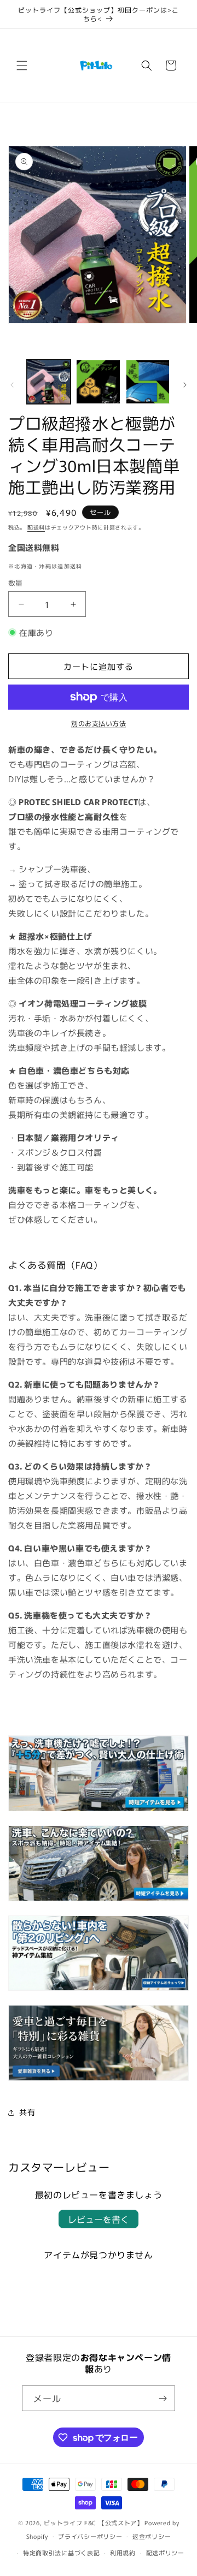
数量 (16, 583)
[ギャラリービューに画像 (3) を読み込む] (148, 382)
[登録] (163, 2398)
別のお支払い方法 (99, 723)
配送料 (36, 527)
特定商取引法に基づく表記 (61, 2553)
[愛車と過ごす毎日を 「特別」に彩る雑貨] (99, 2080)
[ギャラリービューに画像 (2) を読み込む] (98, 382)
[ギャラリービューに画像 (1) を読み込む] (49, 382)
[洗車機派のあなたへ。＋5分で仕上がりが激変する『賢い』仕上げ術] (99, 1810)
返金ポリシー (152, 2536)
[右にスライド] (185, 385)
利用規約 (123, 2553)
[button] (22, 66)
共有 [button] (27, 2112)
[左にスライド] (12, 385)
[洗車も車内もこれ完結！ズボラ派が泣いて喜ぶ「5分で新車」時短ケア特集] (99, 1900)
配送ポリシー (165, 2553)
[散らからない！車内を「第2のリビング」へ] (99, 1989)
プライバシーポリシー (90, 2536)
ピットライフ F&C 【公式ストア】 (94, 2523)
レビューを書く (99, 2219)
